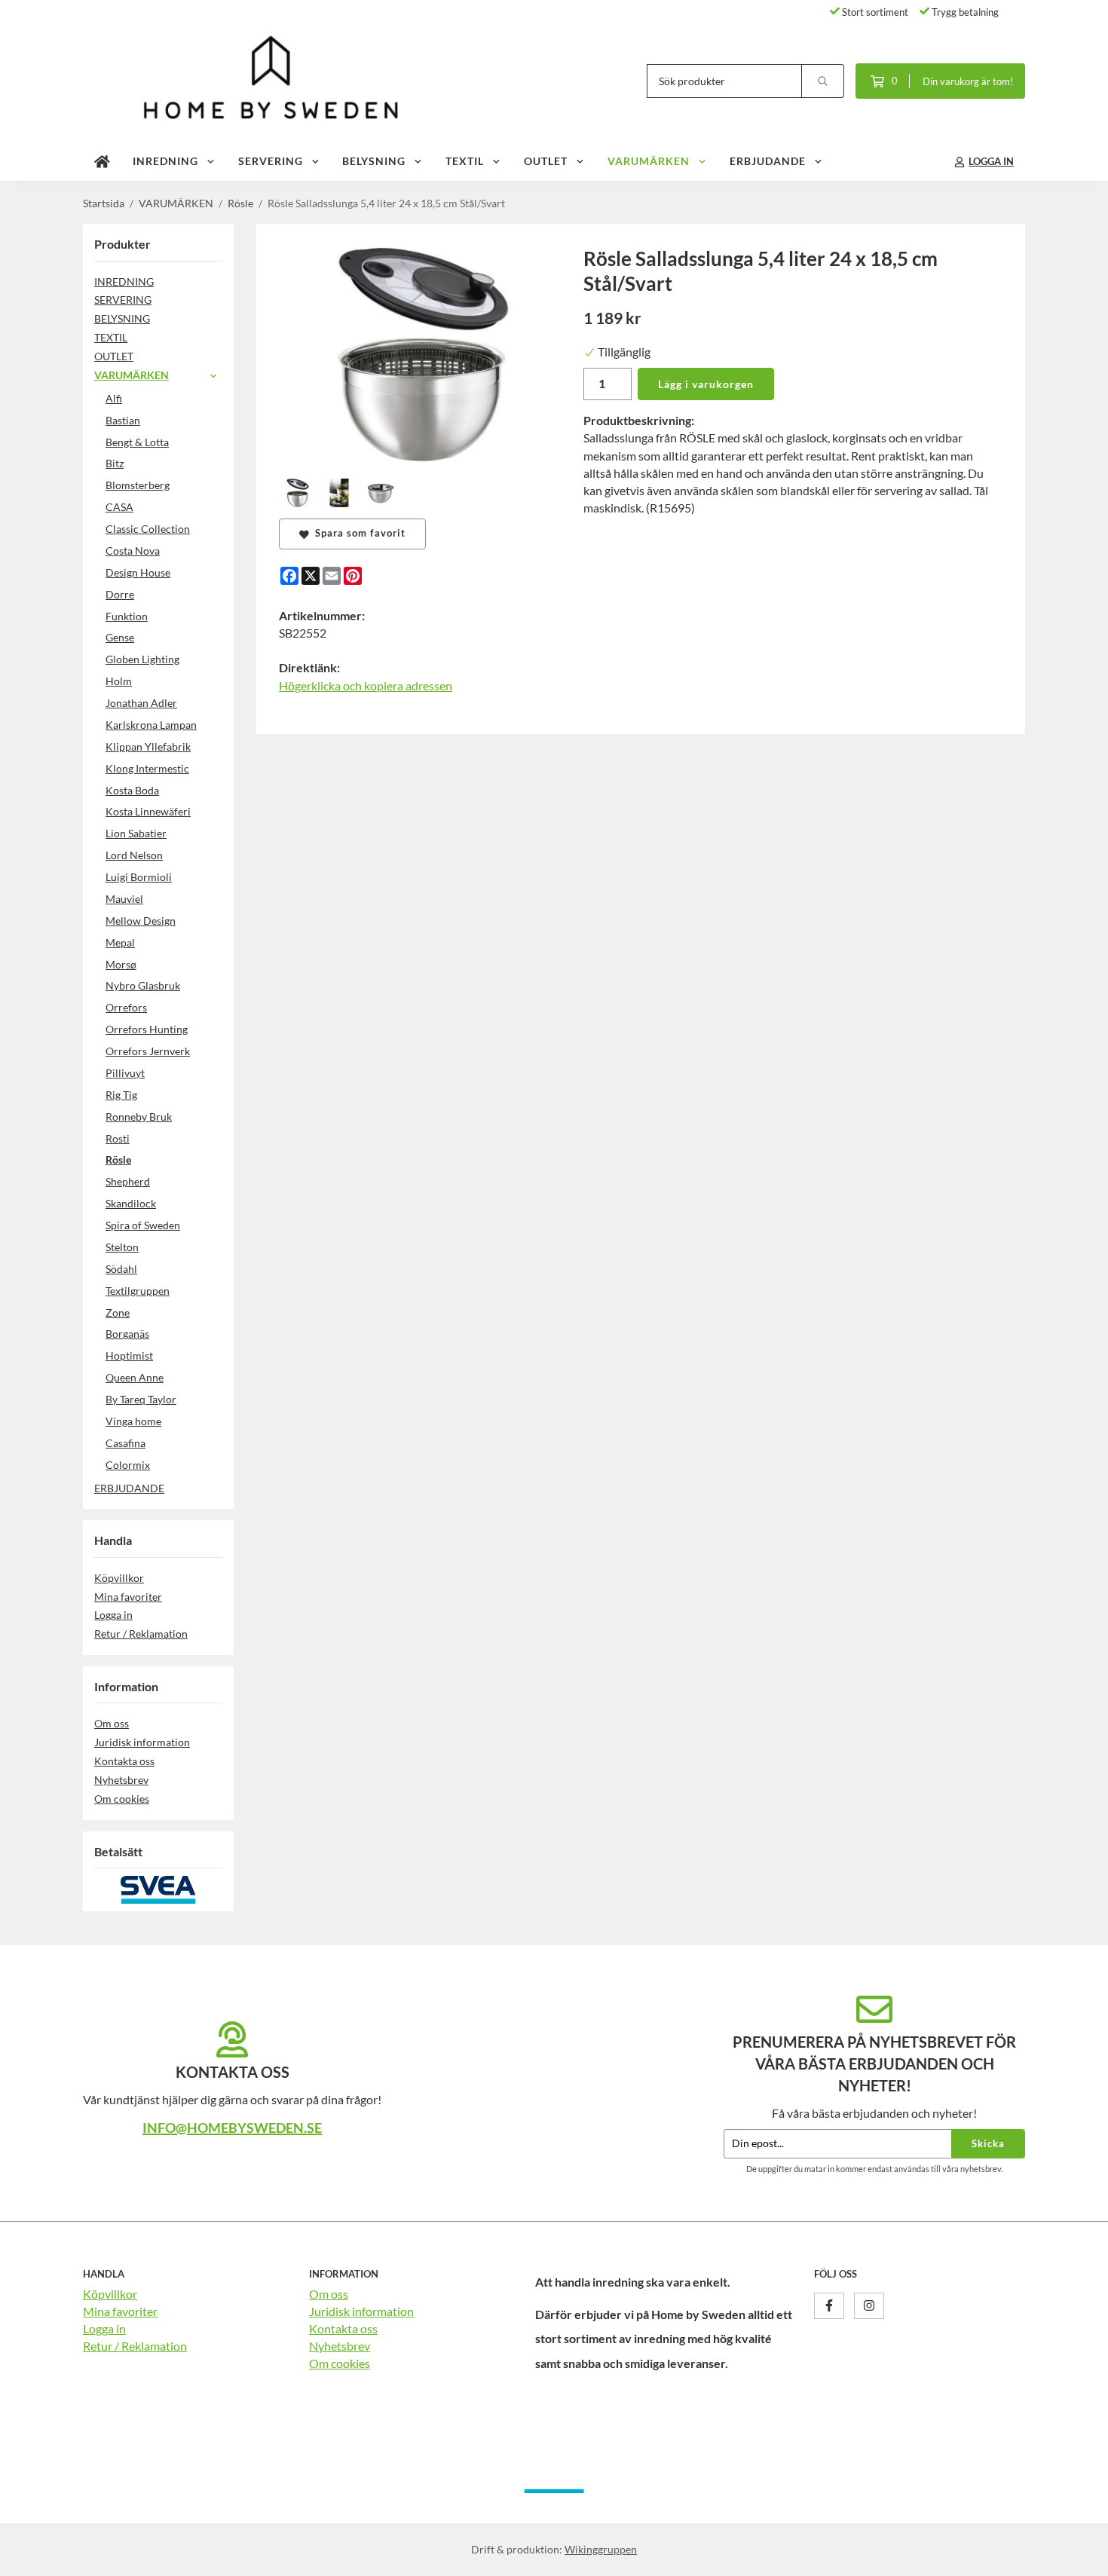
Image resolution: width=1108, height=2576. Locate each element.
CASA (119, 507)
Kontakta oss (124, 1761)
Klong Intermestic (147, 768)
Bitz (115, 463)
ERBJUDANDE (768, 161)
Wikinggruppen (601, 2549)
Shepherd (128, 1181)
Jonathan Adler (141, 703)
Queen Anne (135, 1377)
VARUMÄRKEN (649, 161)
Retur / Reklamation (141, 1634)
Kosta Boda (132, 790)
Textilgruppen (138, 1291)
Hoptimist (129, 1355)
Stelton (122, 1247)
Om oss (112, 1723)
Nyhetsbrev (121, 1780)
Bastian (123, 420)
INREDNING (165, 161)
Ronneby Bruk (139, 1117)
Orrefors (126, 1007)
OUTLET (546, 161)
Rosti (118, 1138)
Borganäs (127, 1334)
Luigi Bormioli (139, 877)
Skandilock (131, 1203)
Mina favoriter (128, 1597)
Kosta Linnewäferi (148, 811)
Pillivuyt (125, 1073)
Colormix (128, 1465)
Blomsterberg (138, 485)
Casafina (125, 1443)
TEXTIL (465, 161)
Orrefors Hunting (147, 1029)
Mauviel (124, 899)
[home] (102, 162)
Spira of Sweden (143, 1225)
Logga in (113, 1615)
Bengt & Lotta (137, 442)
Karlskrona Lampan (151, 725)
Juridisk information (142, 1742)
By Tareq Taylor (141, 1399)
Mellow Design (141, 921)
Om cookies (122, 1799)
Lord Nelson (134, 855)
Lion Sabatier (136, 833)
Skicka (988, 2143)
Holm (119, 681)
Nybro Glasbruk (143, 985)
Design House (138, 572)
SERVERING (271, 161)
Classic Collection (148, 529)
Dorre (120, 594)
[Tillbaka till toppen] (1004, 2555)
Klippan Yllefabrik (148, 746)
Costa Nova (133, 551)
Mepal (120, 942)
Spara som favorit (357, 533)
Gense (120, 637)
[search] (823, 81)
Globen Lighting (142, 659)
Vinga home (133, 1421)
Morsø (121, 964)
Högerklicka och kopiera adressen (366, 685)
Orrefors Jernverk (148, 1051)
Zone (118, 1312)
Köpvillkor (119, 1578)
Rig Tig (121, 1095)
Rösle (118, 1160)
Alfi (114, 398)
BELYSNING (374, 161)
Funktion (127, 616)
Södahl (121, 1269)
